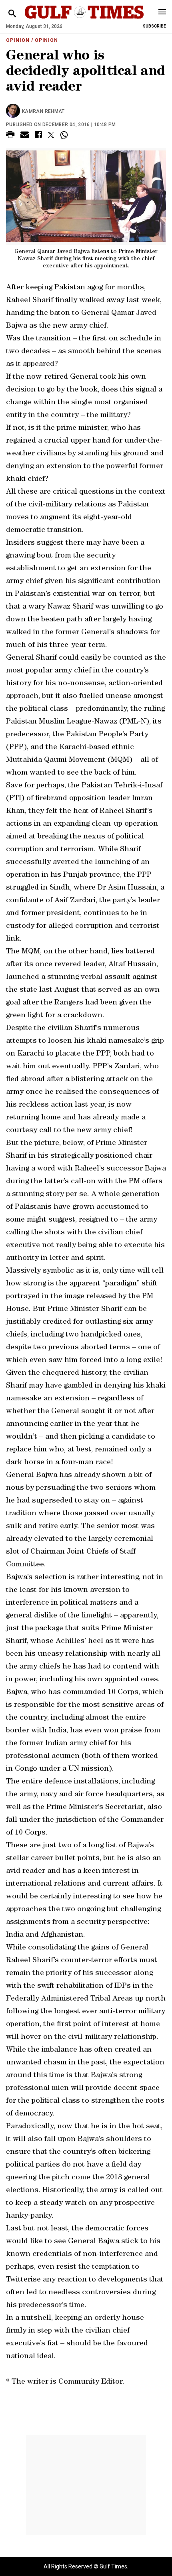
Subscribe (154, 26)
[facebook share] (38, 136)
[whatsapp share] (65, 135)
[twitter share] (51, 135)
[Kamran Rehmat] (14, 111)
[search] (12, 14)
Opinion (18, 40)
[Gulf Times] (84, 20)
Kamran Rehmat (43, 111)
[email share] (25, 136)
